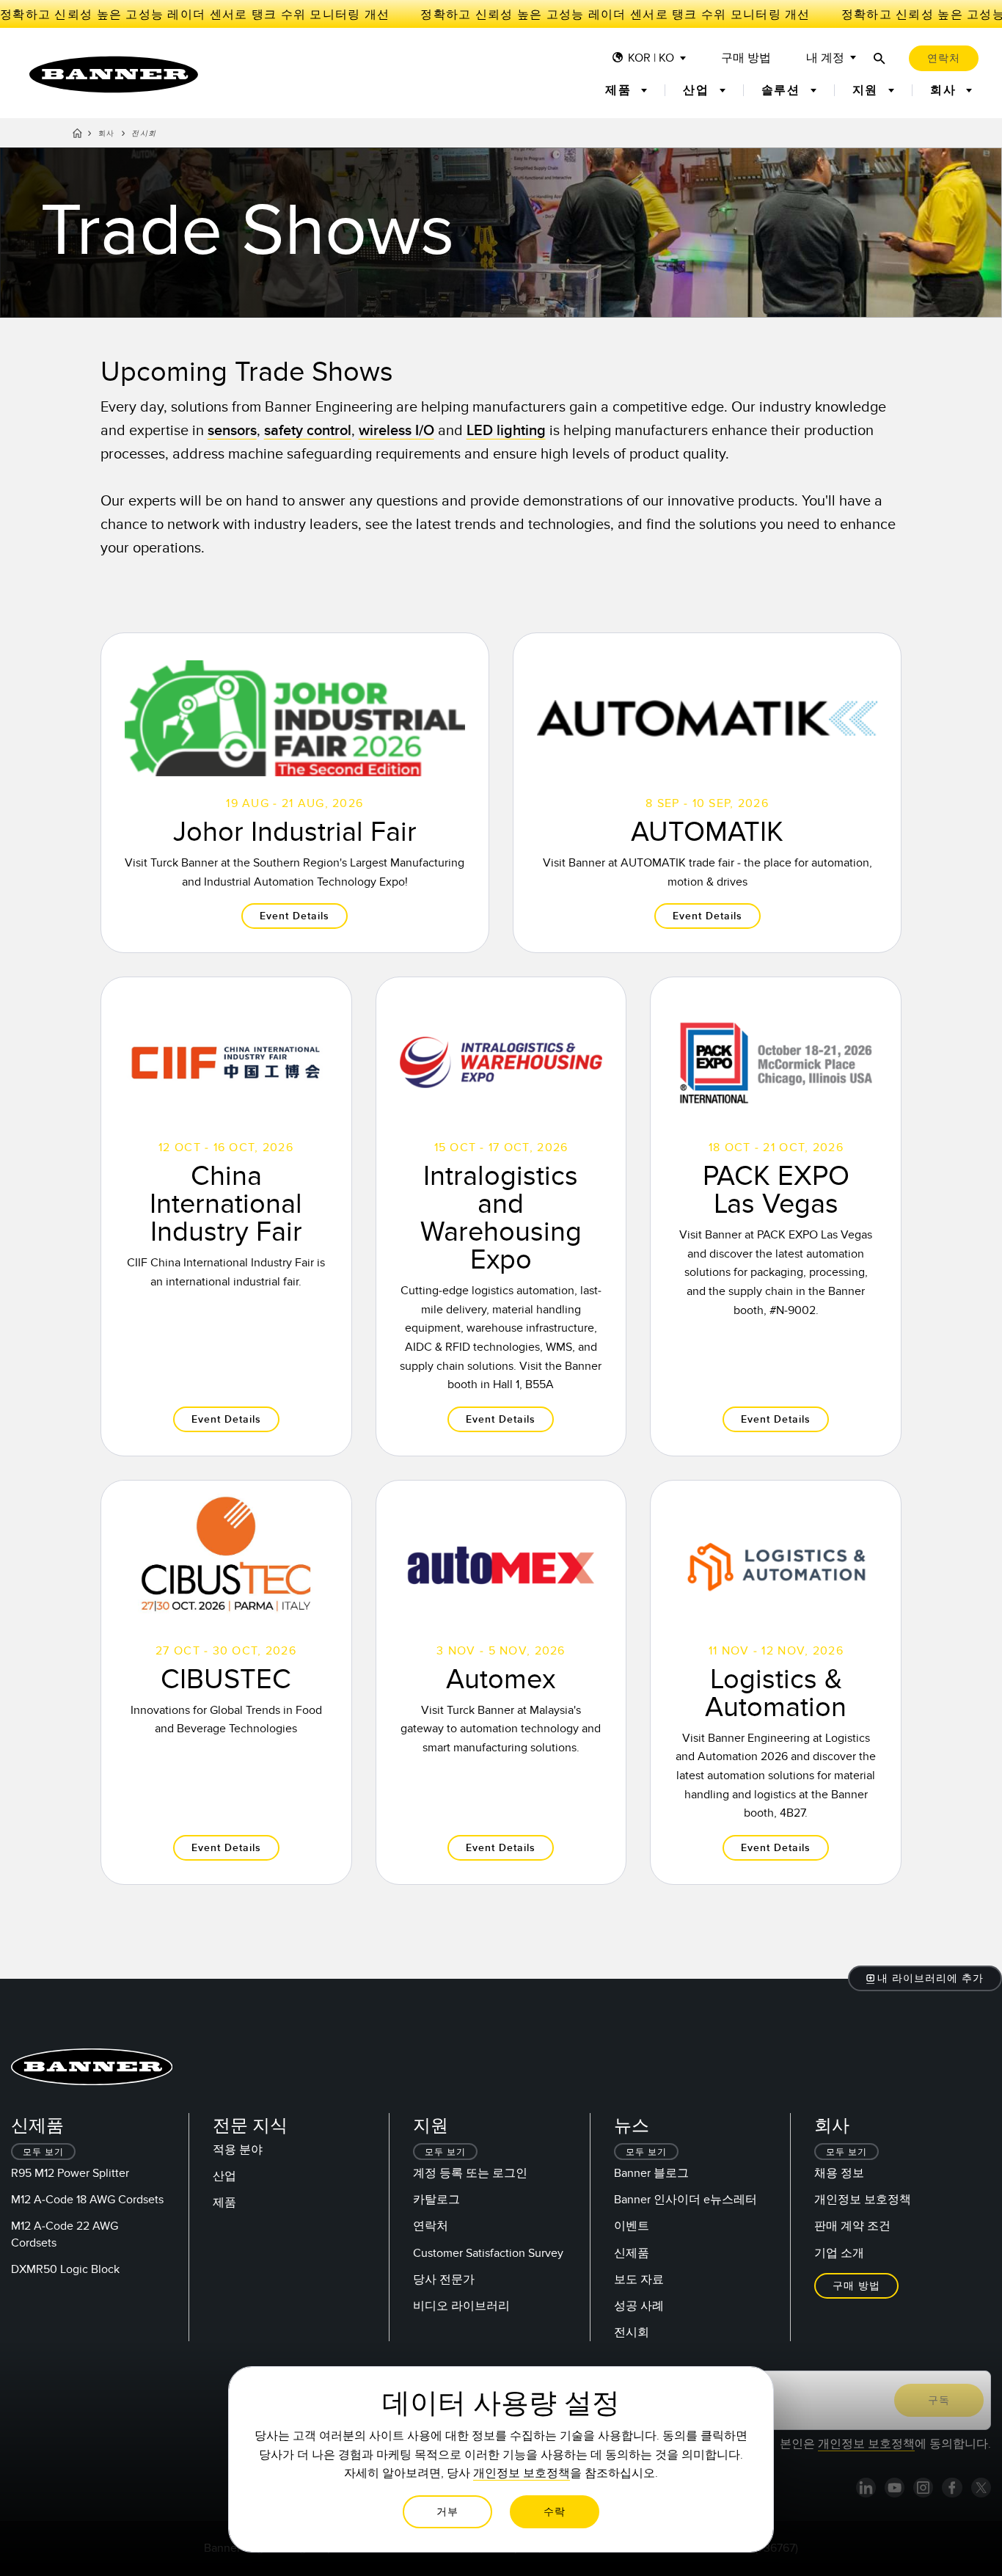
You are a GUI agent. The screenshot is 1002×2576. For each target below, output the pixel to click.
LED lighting (506, 431)
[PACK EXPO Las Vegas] (776, 1216)
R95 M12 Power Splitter (70, 2173)
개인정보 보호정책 (863, 2200)
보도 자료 (639, 2280)
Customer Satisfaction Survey (488, 2253)
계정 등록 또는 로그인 (470, 2173)
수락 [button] (555, 2512)
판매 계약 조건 (852, 2226)
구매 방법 (746, 58)
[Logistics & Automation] (776, 1682)
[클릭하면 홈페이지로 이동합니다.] (114, 74)
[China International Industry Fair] (226, 1216)
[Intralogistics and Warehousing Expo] (501, 1216)
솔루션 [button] (783, 90)
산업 (224, 2176)
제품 (224, 2203)
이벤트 (632, 2226)
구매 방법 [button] (856, 2286)
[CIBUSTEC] (226, 1682)
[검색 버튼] (880, 58)
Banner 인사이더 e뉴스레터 (685, 2200)
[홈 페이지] (77, 136)
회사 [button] (945, 90)
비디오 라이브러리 (461, 2306)
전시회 (632, 2332)
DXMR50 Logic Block (65, 2269)
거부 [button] (447, 2512)
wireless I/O (396, 431)
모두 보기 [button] (43, 2152)
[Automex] (501, 1682)
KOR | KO (651, 58)
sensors (232, 431)
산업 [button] (698, 90)
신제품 (632, 2253)
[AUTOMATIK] (707, 793)
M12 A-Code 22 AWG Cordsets (65, 2234)
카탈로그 (436, 2200)
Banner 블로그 (651, 2173)
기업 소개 (839, 2253)
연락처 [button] (944, 58)
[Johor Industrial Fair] (295, 793)
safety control (308, 431)
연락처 (431, 2226)
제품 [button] (620, 90)
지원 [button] (867, 90)
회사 (107, 134)
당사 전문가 (444, 2280)
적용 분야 (238, 2150)
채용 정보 (839, 2173)
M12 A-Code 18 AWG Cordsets (87, 2200)
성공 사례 (639, 2306)
